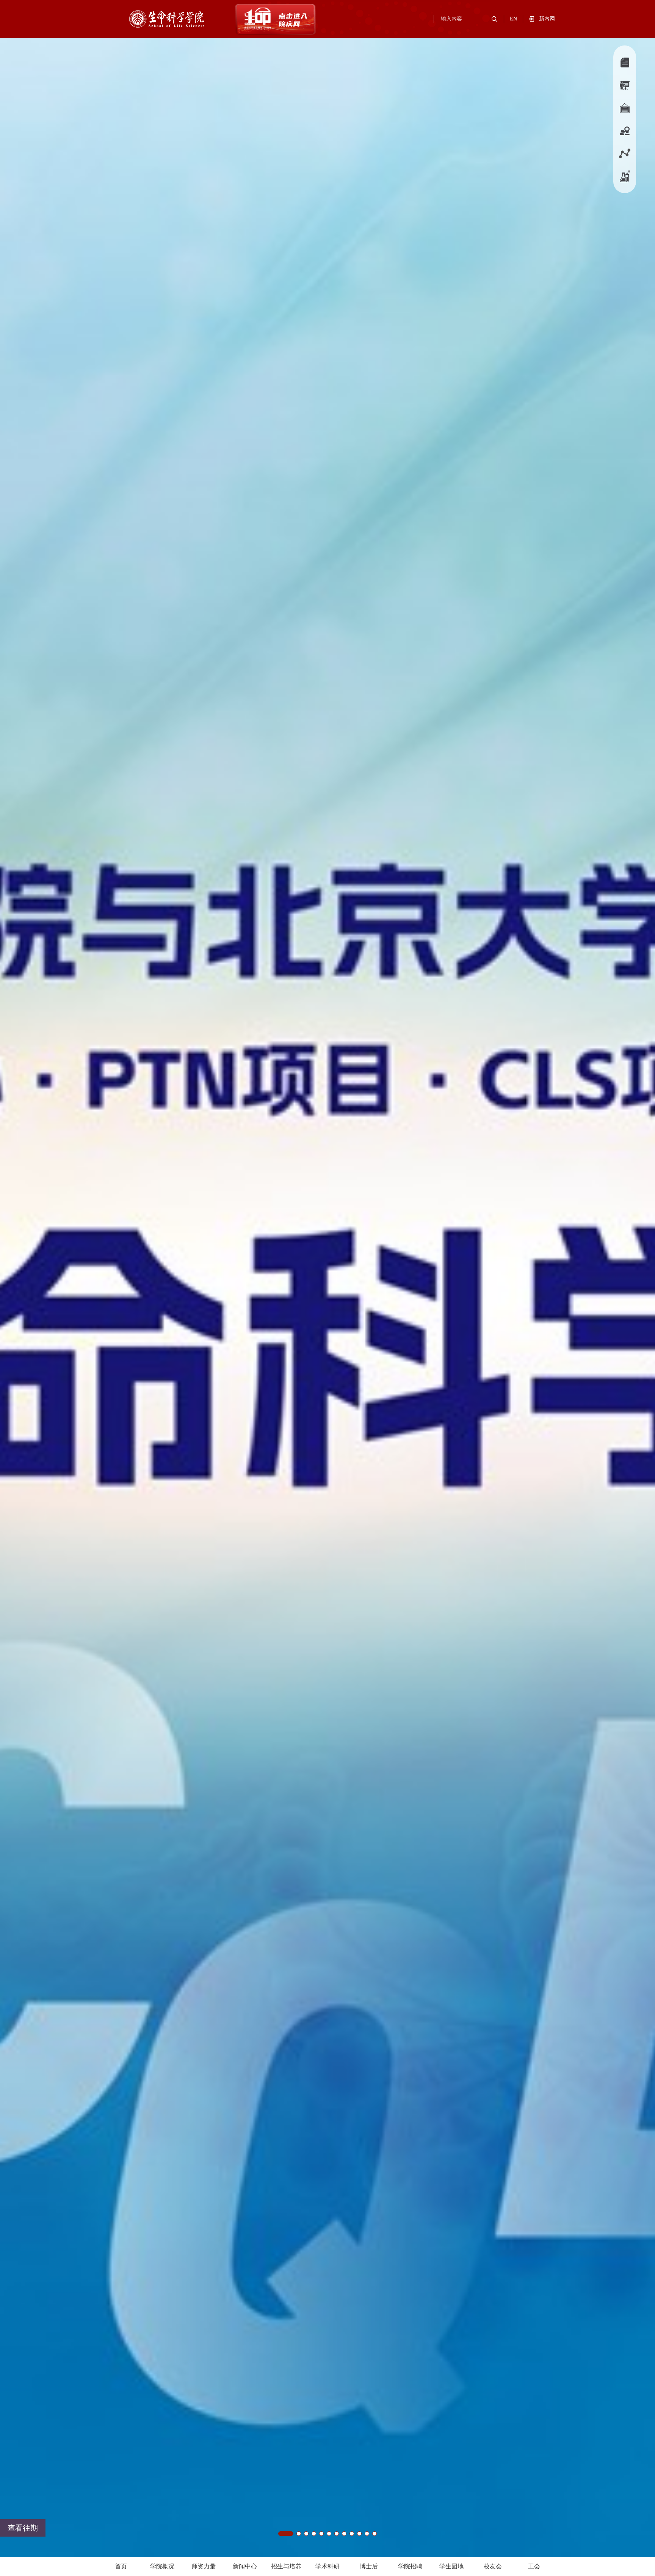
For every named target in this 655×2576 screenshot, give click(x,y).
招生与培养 (286, 2566)
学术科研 (327, 2566)
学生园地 (451, 2566)
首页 (121, 2566)
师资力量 (204, 2566)
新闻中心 (245, 2566)
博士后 (369, 2566)
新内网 (547, 19)
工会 (534, 2566)
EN (513, 19)
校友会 (493, 2566)
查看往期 (23, 2528)
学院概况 (162, 2566)
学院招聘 (410, 2566)
